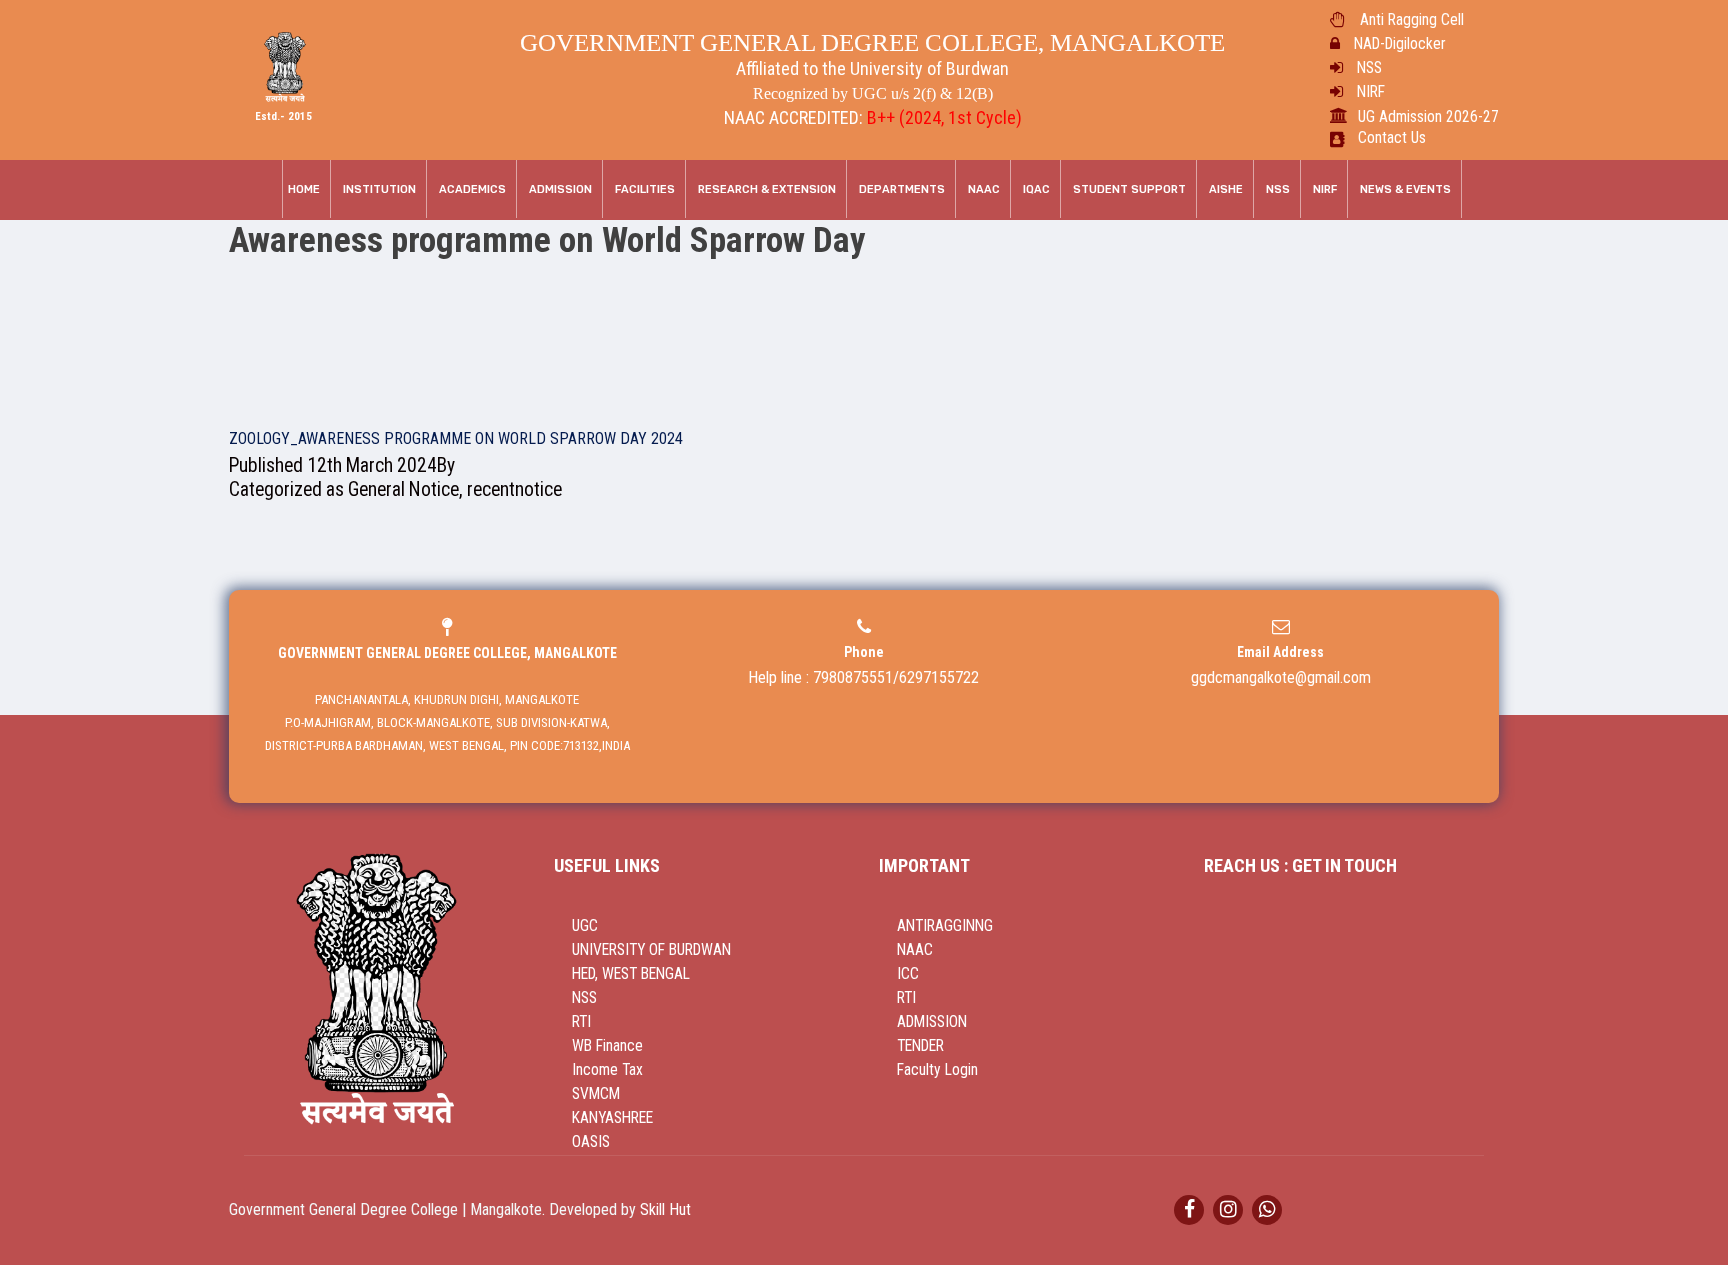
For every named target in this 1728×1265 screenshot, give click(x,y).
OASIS (591, 1142)
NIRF (1371, 92)
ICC (908, 974)
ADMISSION (932, 1022)
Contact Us (1392, 138)
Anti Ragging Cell (1412, 20)
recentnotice (514, 489)
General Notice (403, 489)
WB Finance (607, 1046)
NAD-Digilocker (1399, 44)
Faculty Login (937, 1070)
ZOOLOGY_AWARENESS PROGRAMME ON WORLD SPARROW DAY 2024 (456, 438)
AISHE (1226, 189)
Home (304, 189)
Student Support (1129, 189)
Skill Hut (665, 1209)
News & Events (1405, 189)
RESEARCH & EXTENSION (767, 189)
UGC (585, 926)
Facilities (645, 189)
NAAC (984, 189)
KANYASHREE (612, 1118)
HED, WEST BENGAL (631, 974)
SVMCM (596, 1094)
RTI (581, 1022)
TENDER (920, 1046)
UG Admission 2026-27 (1428, 117)
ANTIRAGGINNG (945, 926)
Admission (560, 189)
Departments (902, 189)
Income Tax (607, 1070)
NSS (1369, 68)
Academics (472, 189)
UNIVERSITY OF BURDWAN (651, 950)
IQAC (1036, 189)
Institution (379, 189)
